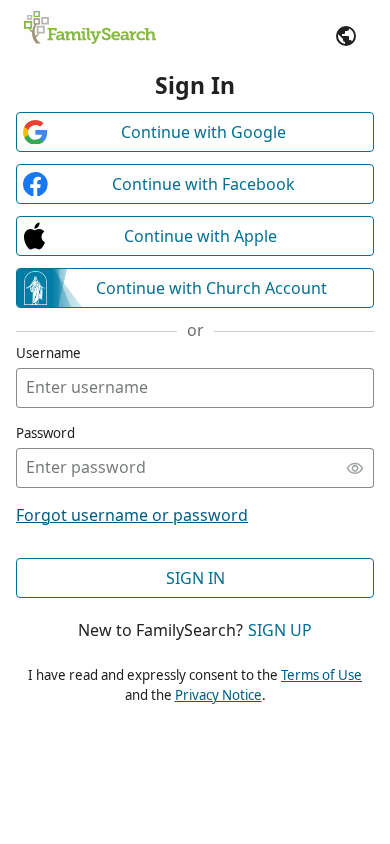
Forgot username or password (132, 515)
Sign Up (280, 630)
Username (48, 353)
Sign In (195, 578)
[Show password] (355, 468)
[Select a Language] (346, 36)
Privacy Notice (218, 695)
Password (45, 433)
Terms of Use (321, 675)
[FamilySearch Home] (90, 29)
